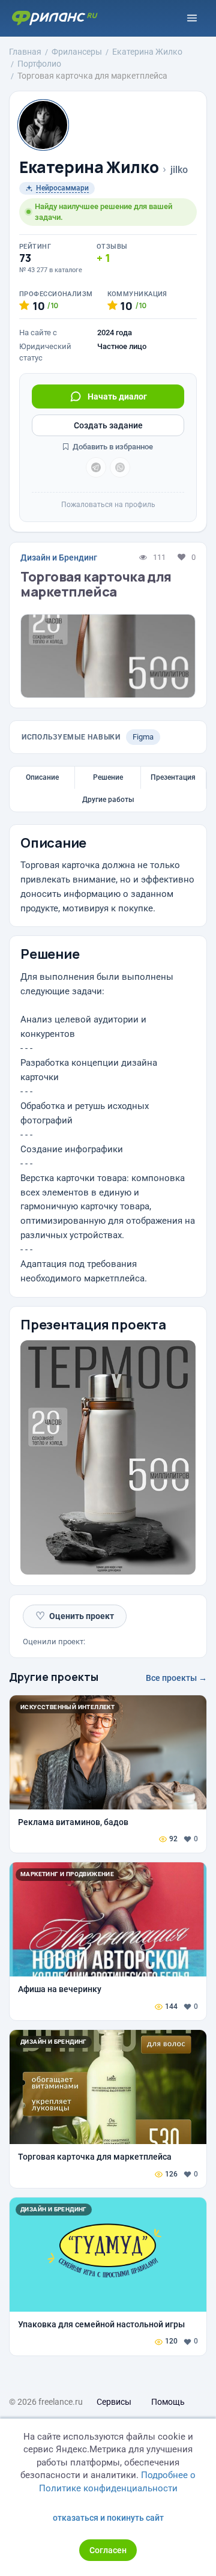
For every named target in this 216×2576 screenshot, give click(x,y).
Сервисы (114, 2402)
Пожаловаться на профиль (108, 505)
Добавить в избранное (112, 447)
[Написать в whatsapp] (120, 467)
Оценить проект (75, 1616)
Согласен (108, 2550)
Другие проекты (54, 1677)
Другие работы (108, 800)
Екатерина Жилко (89, 167)
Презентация (173, 777)
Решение (108, 777)
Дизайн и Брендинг (59, 557)
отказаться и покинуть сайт (108, 2518)
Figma (143, 737)
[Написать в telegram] (96, 467)
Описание (42, 777)
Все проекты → (176, 1678)
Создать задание (108, 425)
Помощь (168, 2402)
